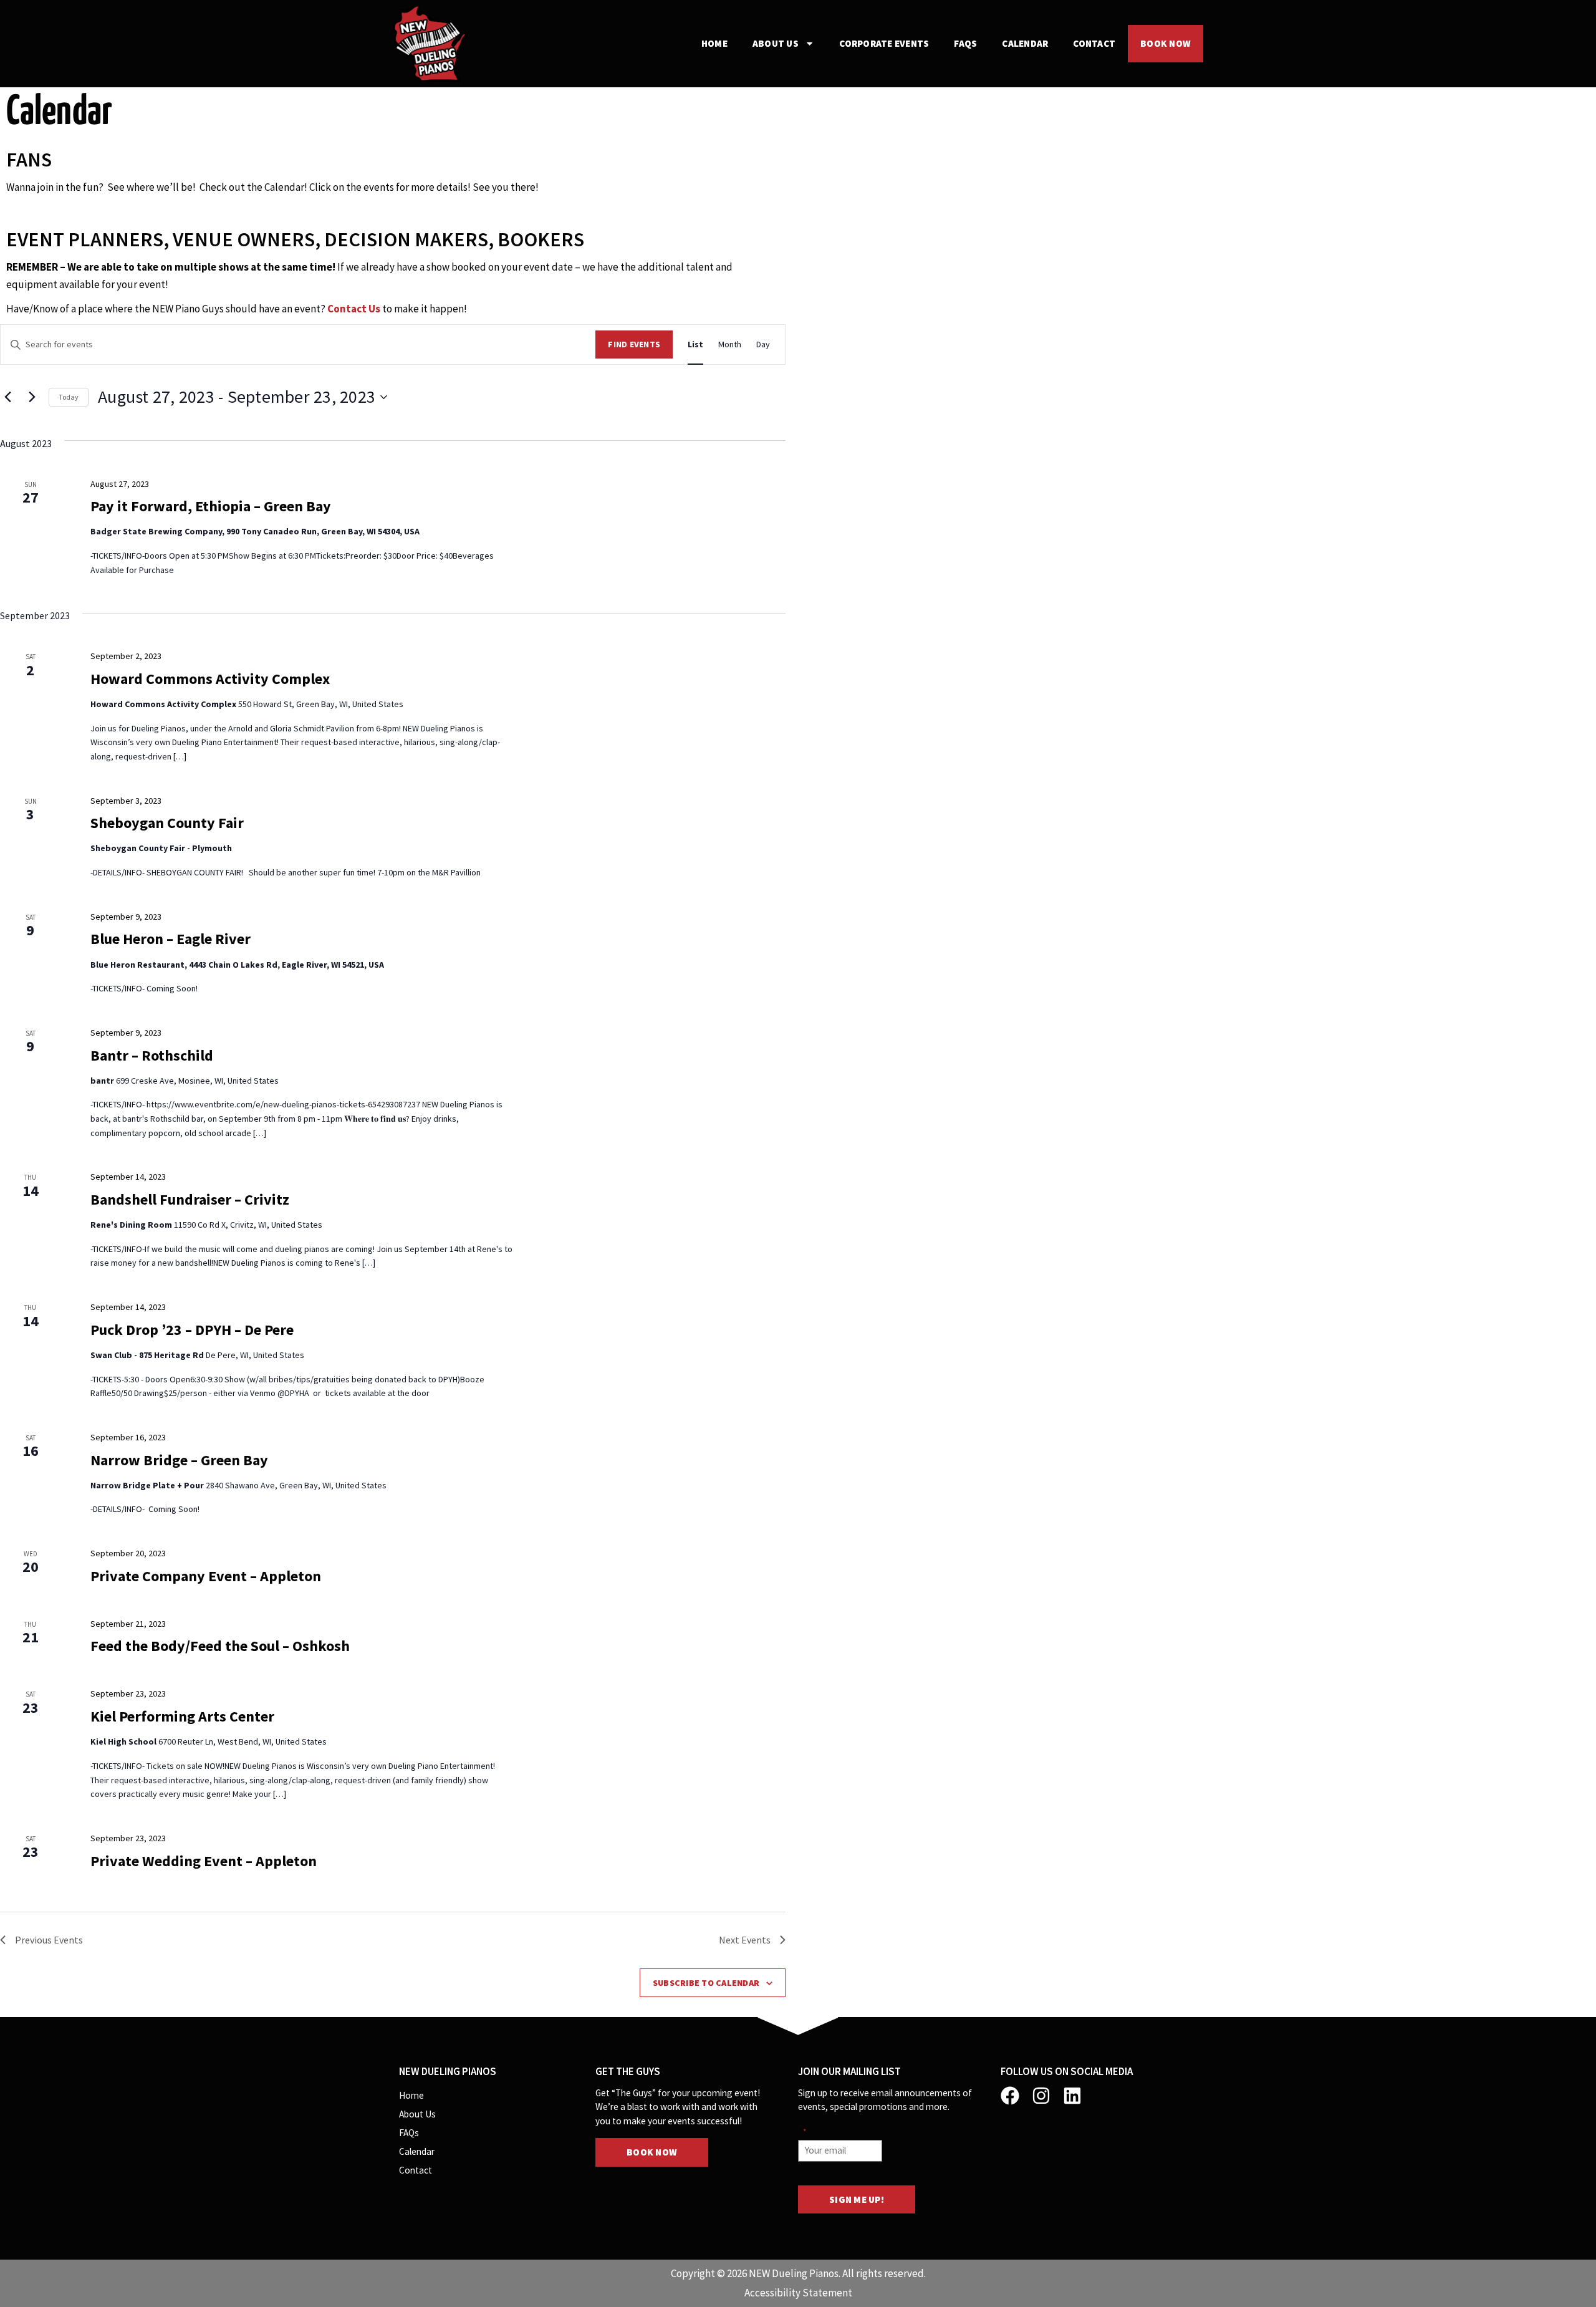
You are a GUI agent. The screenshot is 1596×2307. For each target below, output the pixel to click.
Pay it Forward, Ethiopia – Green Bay (211, 506)
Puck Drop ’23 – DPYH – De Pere (192, 1330)
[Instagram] (1041, 2096)
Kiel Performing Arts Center (182, 1716)
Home (714, 43)
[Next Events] (32, 397)
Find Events (634, 344)
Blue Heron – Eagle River (171, 939)
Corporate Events (884, 43)
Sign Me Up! (857, 2199)
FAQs (965, 43)
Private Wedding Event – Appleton (204, 1861)
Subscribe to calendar (706, 1983)
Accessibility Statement (798, 2293)
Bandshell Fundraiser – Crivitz (190, 1199)
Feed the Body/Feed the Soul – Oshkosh (220, 1646)
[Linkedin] (1072, 2096)
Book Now (1166, 43)
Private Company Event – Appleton (206, 1576)
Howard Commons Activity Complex (210, 679)
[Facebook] (1010, 2096)
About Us (776, 43)
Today (69, 397)
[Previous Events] (7, 397)
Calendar (1025, 43)
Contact (1094, 43)
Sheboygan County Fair (167, 823)
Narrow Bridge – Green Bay (179, 1460)
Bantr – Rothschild (152, 1055)
